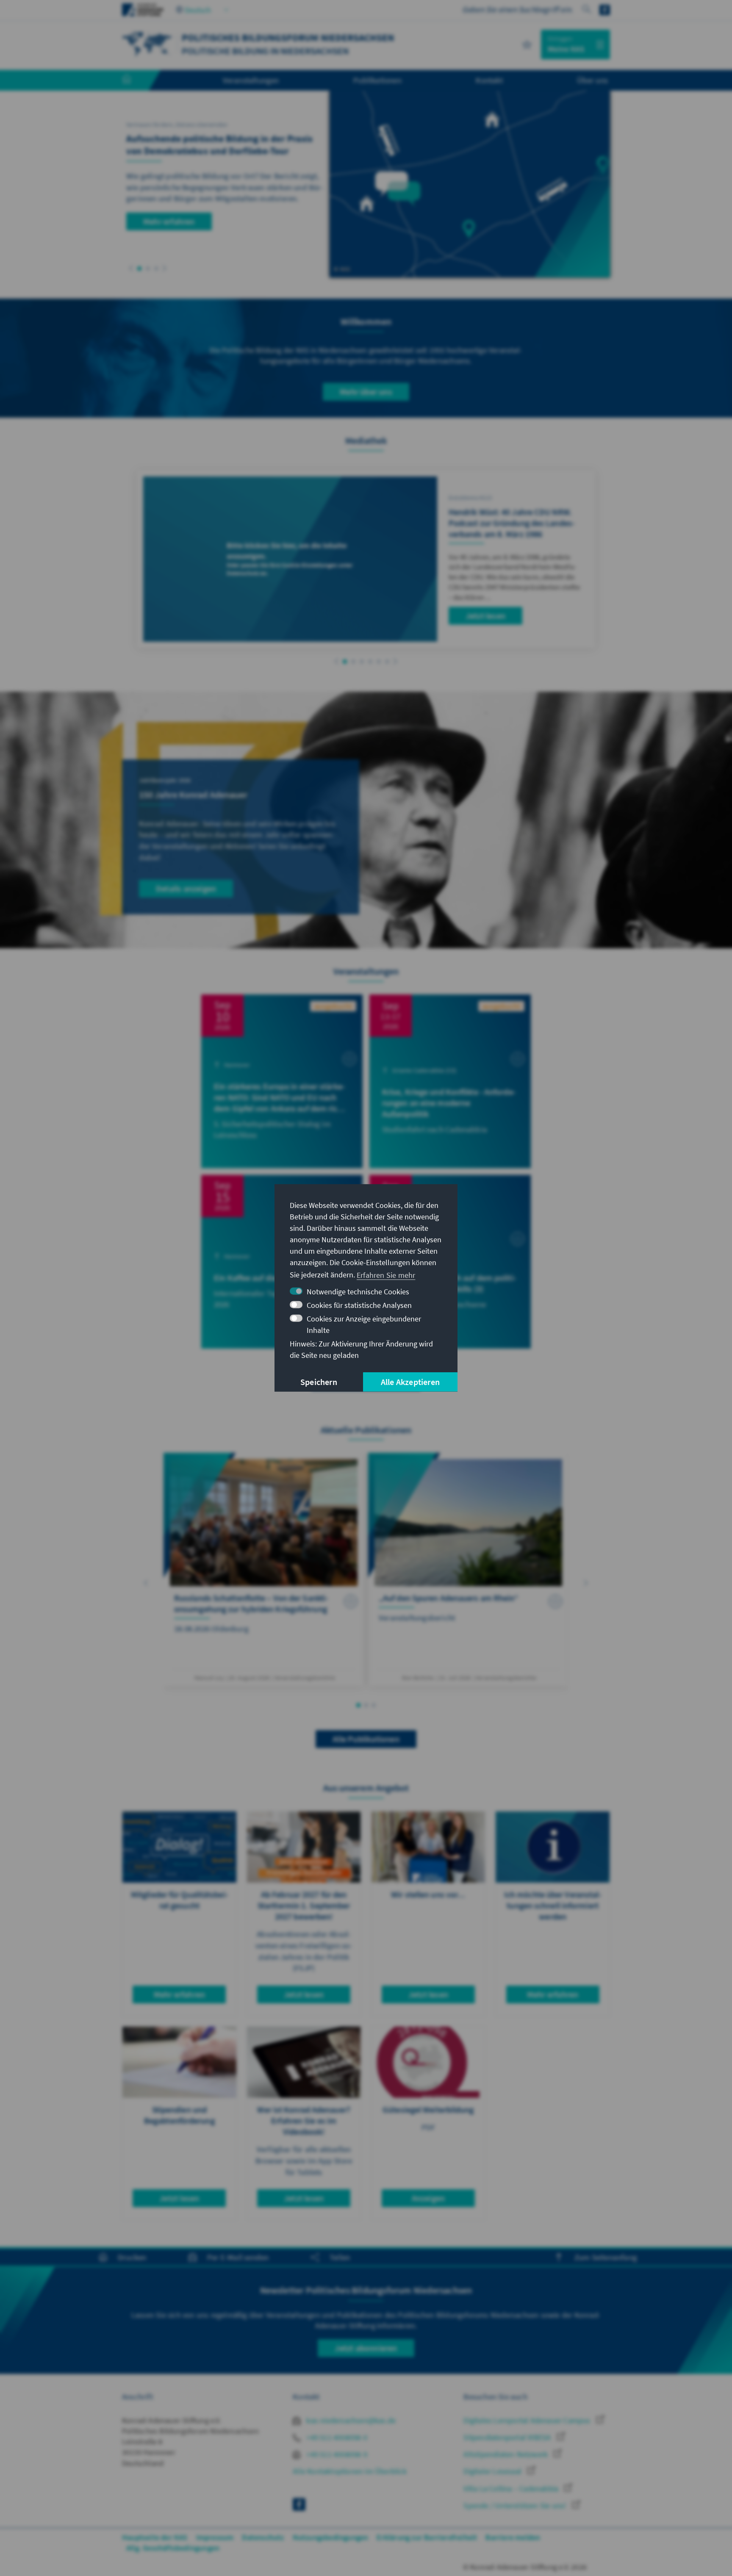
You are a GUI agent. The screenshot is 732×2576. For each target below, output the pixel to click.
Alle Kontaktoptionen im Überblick (350, 2471)
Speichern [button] (319, 1382)
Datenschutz (263, 2537)
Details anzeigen (186, 888)
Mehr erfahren (169, 221)
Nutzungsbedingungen (331, 2537)
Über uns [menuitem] (592, 80)
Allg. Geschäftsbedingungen (173, 2548)
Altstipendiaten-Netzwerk (506, 2454)
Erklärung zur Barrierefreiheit (427, 2537)
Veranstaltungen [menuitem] (251, 80)
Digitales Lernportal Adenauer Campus (528, 2420)
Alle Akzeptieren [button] (410, 1382)
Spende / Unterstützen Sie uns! (516, 2505)
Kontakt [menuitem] (489, 80)
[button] (131, 268)
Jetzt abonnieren (366, 2348)
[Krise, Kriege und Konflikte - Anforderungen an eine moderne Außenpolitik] (450, 1081)
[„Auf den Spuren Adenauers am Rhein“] (468, 1569)
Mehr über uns (366, 392)
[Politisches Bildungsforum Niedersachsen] (147, 43)
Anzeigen (428, 2198)
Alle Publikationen (366, 1739)
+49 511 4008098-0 (336, 2437)
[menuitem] (135, 80)
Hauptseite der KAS (155, 2537)
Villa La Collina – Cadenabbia (512, 2489)
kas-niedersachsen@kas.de (350, 2420)
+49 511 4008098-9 (336, 2454)
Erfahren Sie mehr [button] (386, 1275)
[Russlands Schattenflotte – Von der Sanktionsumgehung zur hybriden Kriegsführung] (264, 1569)
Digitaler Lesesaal (493, 2471)
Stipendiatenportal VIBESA (508, 2437)
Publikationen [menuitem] (377, 80)
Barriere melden (513, 2537)
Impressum (215, 2537)
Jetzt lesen (485, 615)
